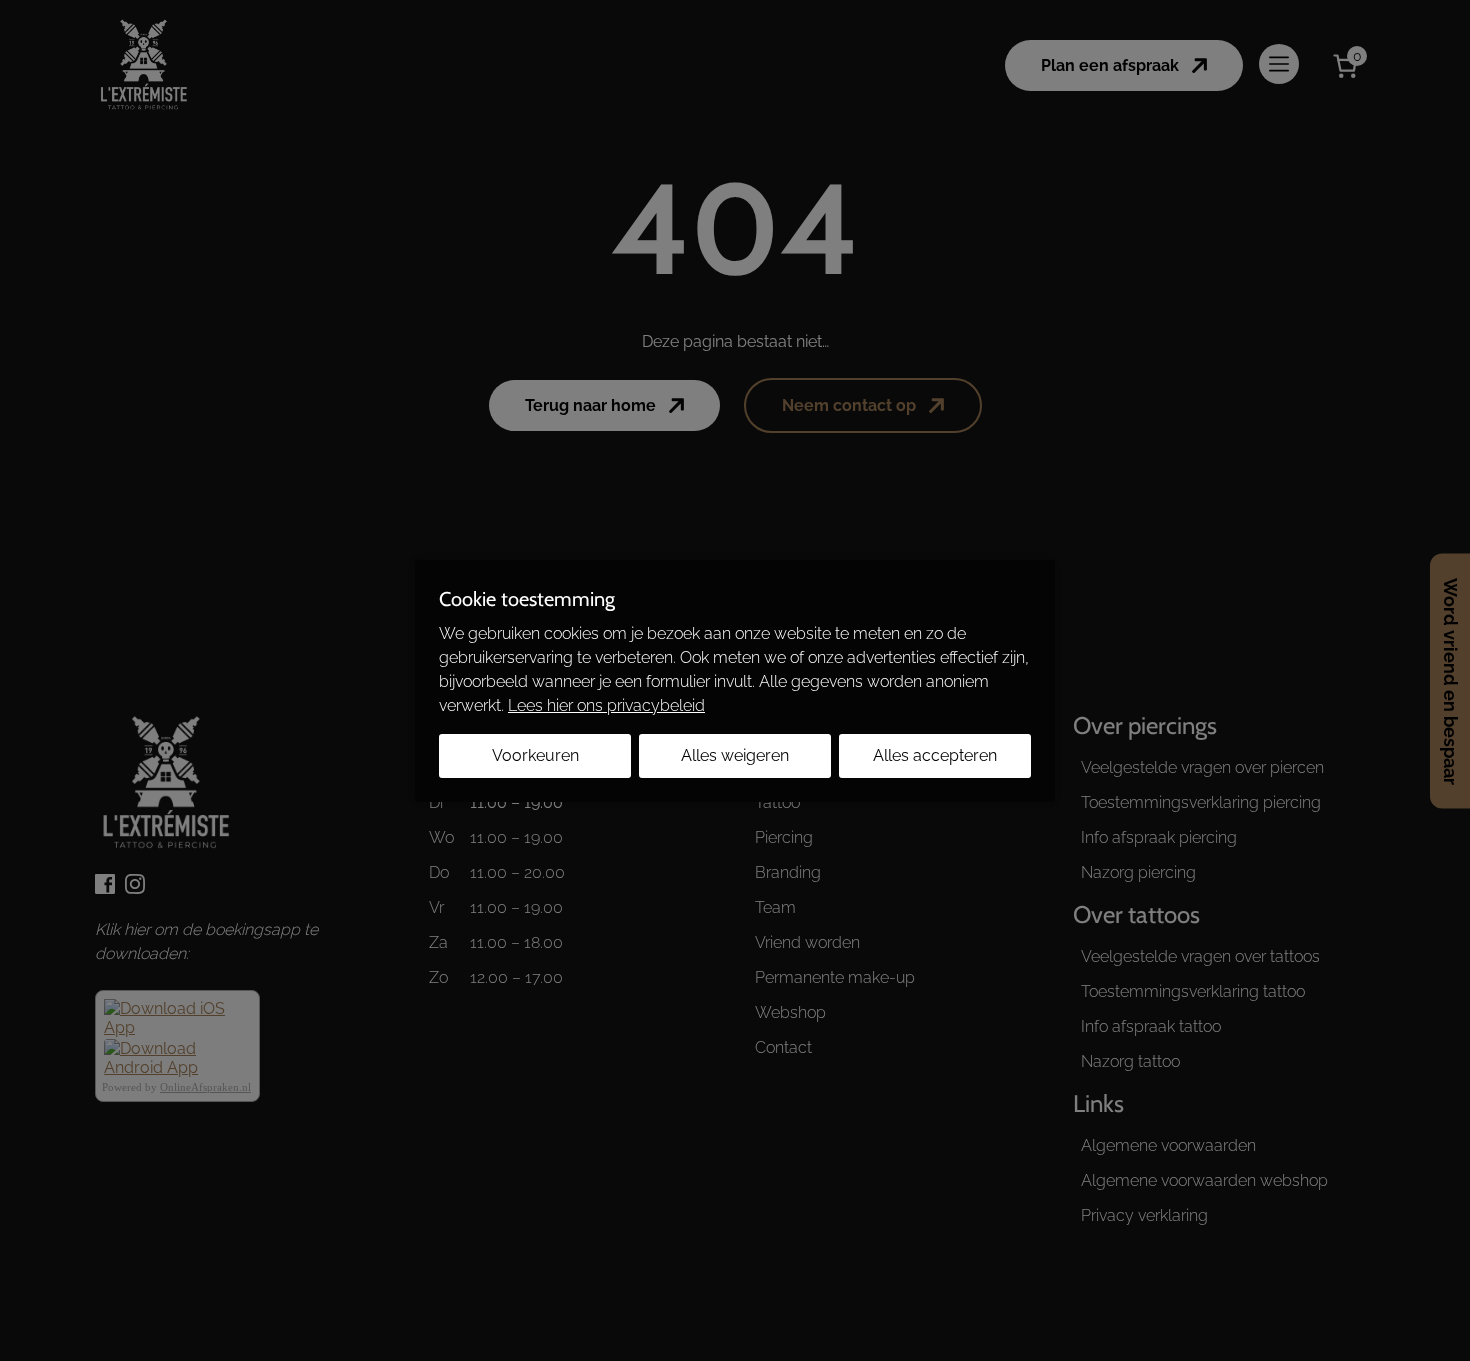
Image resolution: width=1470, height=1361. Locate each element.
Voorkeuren (535, 755)
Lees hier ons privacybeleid (606, 705)
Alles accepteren (935, 755)
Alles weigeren (735, 755)
